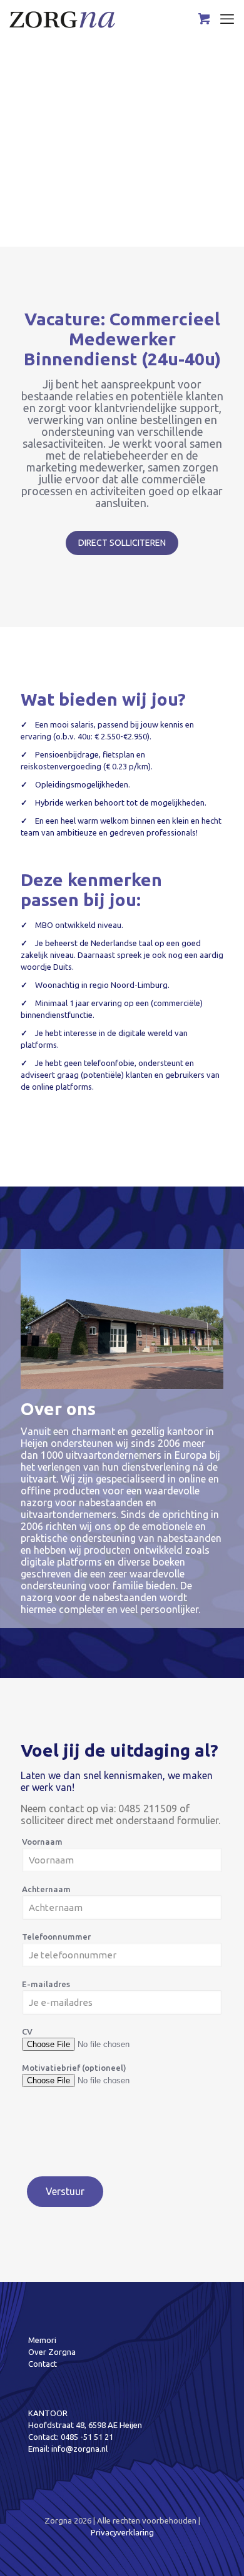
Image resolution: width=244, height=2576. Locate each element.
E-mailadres (46, 1984)
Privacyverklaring (122, 2532)
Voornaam (42, 1842)
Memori (42, 2340)
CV (27, 2031)
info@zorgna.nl (79, 2449)
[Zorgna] (63, 19)
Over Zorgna (52, 2352)
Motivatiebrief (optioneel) (74, 2068)
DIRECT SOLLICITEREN (122, 543)
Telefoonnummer (56, 1937)
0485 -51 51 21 (87, 2437)
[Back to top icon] (218, 2550)
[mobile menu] (227, 19)
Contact (43, 2364)
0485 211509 (148, 1809)
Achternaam (46, 1889)
